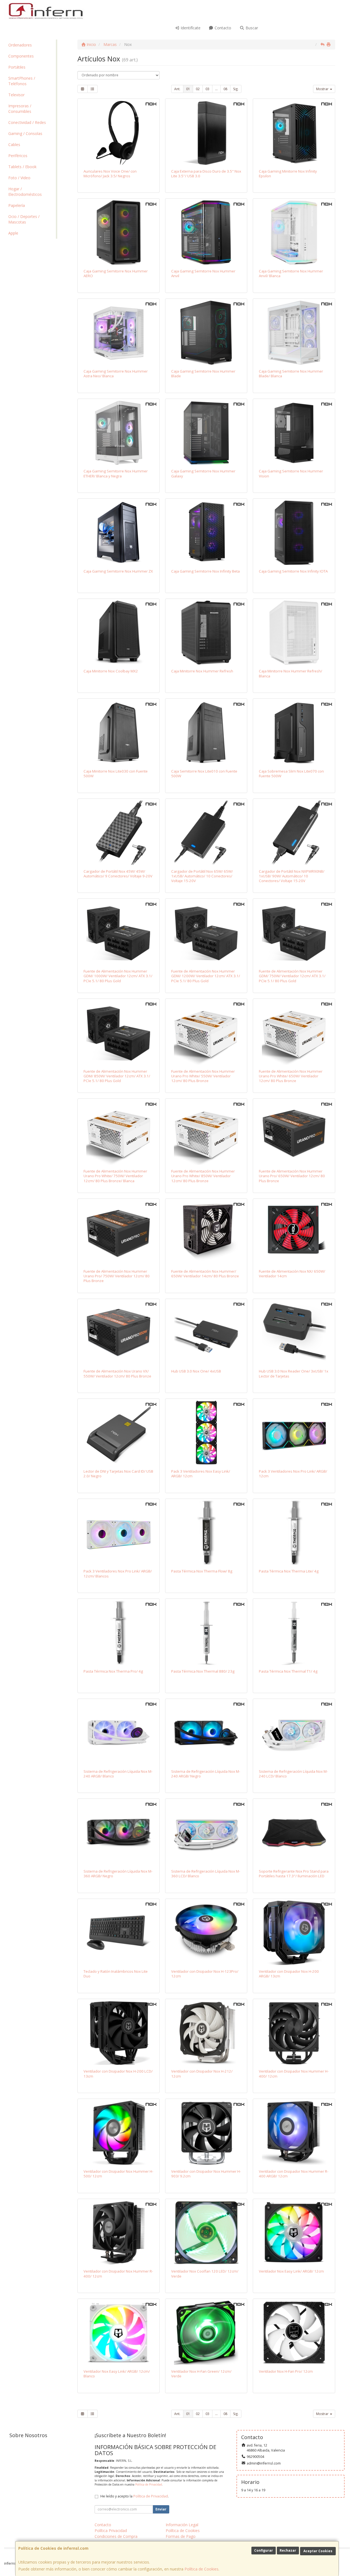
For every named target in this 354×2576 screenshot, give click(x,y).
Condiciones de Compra (116, 2536)
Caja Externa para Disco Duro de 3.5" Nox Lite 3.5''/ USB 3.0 (206, 174)
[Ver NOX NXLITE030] (119, 733)
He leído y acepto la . (135, 2496)
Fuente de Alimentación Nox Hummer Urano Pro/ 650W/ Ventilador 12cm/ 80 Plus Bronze (292, 1176)
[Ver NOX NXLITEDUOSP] (119, 1933)
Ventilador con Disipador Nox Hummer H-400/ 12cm (294, 2074)
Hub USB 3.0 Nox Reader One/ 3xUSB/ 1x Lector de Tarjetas (294, 1373)
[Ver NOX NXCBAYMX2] (119, 633)
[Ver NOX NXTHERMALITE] (294, 1533)
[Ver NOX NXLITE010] (206, 733)
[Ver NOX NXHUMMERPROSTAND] (294, 1833)
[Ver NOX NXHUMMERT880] (206, 1633)
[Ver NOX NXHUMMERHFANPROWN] (294, 2333)
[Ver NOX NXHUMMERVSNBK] (294, 433)
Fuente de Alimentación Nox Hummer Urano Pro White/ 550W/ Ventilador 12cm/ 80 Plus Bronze (203, 1076)
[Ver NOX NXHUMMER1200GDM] (206, 933)
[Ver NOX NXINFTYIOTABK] (294, 533)
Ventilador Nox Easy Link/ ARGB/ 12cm (291, 2271)
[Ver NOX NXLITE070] (294, 733)
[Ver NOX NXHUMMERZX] (119, 533)
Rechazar (288, 2550)
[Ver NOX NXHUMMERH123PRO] (206, 1933)
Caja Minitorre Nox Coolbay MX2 (111, 671)
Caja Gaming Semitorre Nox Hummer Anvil (203, 273)
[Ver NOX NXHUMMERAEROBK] (119, 232)
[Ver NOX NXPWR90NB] (294, 833)
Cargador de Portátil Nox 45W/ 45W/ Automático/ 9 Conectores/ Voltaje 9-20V (118, 874)
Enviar (161, 2509)
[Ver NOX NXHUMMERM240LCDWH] (294, 1733)
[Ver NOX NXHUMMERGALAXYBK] (206, 433)
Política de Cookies (201, 2569)
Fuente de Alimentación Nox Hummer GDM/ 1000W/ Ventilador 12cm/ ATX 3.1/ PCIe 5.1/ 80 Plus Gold (118, 976)
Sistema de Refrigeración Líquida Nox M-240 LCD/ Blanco (293, 1774)
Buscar (251, 28)
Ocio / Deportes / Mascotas (24, 219)
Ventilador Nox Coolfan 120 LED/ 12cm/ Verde (205, 2274)
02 (198, 89)
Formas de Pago (181, 2536)
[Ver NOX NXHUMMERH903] (206, 2133)
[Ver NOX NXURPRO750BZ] (119, 1233)
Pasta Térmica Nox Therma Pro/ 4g (113, 1671)
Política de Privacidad (149, 2484)
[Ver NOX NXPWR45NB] (119, 833)
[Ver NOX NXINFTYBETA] (206, 533)
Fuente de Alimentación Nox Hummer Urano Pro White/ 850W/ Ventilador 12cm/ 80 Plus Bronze (203, 1176)
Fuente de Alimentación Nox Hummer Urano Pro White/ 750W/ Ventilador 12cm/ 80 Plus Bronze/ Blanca (115, 1176)
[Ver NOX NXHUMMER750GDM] (294, 933)
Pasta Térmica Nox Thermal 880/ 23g (203, 1671)
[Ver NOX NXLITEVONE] (119, 133)
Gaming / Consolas (25, 133)
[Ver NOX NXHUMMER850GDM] (119, 1033)
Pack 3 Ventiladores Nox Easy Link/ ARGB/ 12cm (201, 1474)
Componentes (21, 56)
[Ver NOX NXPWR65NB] (206, 833)
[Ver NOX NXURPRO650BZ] (294, 1133)
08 (225, 89)
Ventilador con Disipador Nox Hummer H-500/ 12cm (118, 2174)
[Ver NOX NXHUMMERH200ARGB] (294, 1933)
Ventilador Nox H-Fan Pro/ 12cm (286, 2371)
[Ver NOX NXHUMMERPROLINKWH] (119, 1533)
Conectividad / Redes (27, 122)
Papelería (17, 205)
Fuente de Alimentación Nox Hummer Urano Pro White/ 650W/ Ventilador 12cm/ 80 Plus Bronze (291, 1076)
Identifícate (190, 28)
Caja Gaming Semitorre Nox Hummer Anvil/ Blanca (291, 273)
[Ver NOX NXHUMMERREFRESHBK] (206, 633)
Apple (13, 233)
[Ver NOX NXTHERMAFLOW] (206, 1533)
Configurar (264, 2550)
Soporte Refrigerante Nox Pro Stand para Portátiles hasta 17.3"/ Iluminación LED (294, 1874)
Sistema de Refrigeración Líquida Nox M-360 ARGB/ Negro (118, 1874)
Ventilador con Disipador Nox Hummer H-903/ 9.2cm (206, 2174)
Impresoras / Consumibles (20, 109)
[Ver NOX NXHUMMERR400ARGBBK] (294, 2133)
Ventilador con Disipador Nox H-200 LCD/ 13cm (118, 2074)
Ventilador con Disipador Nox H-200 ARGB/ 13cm (289, 1974)
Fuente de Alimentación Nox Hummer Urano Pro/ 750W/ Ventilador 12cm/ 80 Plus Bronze (117, 1276)
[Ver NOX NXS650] (294, 1233)
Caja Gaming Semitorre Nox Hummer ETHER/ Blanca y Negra (116, 473)
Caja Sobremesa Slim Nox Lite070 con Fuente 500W (291, 774)
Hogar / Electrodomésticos (25, 192)
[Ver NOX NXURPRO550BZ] (119, 1333)
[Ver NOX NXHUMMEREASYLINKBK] (206, 1433)
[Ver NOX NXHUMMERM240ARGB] (206, 1733)
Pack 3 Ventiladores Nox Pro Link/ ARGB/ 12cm (293, 1474)
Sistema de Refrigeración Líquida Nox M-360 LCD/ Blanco (206, 1874)
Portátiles (17, 67)
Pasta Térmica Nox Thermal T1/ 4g (288, 1671)
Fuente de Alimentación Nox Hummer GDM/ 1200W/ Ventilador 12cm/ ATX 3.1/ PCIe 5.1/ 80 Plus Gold (206, 976)
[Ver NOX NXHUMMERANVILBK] (206, 232)
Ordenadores (20, 45)
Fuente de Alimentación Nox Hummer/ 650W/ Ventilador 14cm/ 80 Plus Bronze (205, 1274)
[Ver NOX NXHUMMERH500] (119, 2133)
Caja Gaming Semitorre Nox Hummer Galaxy (203, 473)
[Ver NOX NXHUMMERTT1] (294, 1633)
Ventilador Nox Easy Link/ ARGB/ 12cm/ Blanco (117, 2374)
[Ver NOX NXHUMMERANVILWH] (294, 232)
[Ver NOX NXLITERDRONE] (294, 1333)
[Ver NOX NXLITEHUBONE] (206, 1333)
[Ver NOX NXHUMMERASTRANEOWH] (119, 333)
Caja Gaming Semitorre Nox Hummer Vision (291, 473)
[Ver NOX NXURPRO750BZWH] (119, 1133)
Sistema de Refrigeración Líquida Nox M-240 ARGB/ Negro (206, 1774)
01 (188, 89)
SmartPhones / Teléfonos (22, 81)
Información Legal (182, 2525)
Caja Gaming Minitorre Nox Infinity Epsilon (288, 174)
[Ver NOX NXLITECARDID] (119, 1433)
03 (207, 89)
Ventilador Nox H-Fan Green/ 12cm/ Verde (201, 2374)
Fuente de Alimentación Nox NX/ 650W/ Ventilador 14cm (292, 1274)
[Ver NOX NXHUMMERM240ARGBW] (119, 1733)
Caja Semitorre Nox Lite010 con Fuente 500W (204, 774)
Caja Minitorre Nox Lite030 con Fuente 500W (116, 774)
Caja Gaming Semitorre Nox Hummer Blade (203, 374)
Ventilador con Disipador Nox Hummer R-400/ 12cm (118, 2274)
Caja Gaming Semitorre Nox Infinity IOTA (293, 571)
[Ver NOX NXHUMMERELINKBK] (294, 2233)
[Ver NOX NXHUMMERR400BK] (119, 2233)
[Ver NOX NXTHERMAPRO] (119, 1633)
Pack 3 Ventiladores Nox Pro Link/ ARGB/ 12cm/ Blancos (118, 1573)
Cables (14, 145)
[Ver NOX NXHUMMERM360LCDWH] (206, 1833)
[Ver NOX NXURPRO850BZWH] (206, 1133)
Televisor (16, 95)
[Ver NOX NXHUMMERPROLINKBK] (294, 1433)
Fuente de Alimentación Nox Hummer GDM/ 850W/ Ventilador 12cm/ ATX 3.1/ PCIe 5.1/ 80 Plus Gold (117, 1076)
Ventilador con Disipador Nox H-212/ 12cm (202, 2074)
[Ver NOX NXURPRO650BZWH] (294, 1033)
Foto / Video (19, 178)
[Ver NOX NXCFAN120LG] (206, 2233)
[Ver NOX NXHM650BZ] (206, 1233)
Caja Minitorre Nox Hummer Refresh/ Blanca (291, 673)
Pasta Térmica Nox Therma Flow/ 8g (202, 1571)
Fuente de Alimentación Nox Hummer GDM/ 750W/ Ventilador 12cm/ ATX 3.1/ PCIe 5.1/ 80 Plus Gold (292, 976)
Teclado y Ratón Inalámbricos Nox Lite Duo (116, 1974)
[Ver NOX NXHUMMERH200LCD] (119, 2033)
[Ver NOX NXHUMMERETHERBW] (119, 433)
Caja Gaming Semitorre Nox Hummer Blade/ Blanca (291, 374)
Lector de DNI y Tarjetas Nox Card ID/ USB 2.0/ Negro (118, 1474)
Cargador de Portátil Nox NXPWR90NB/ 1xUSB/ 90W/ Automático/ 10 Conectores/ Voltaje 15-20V (292, 876)
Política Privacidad (111, 2530)
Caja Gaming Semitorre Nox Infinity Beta (205, 571)
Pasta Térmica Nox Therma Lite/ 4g (289, 1571)
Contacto (222, 28)
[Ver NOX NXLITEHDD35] (206, 133)
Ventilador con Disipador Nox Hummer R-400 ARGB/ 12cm (294, 2174)
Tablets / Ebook (22, 167)
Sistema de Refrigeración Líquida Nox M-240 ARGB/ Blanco (118, 1774)
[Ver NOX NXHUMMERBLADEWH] (294, 333)
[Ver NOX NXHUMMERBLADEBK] (206, 333)
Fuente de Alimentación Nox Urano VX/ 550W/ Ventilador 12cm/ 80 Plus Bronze (117, 1373)
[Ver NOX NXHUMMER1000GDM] (119, 933)
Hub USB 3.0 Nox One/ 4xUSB (196, 1371)
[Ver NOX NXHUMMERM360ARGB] (119, 1833)
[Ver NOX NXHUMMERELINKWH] (119, 2333)
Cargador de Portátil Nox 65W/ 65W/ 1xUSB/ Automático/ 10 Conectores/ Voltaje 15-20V (202, 876)
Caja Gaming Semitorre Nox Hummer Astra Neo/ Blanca (116, 374)
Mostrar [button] (323, 89)
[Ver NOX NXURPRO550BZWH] (206, 1033)
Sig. (236, 89)
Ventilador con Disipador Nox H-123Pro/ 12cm (205, 1974)
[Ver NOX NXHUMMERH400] (294, 2033)
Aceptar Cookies (318, 2551)
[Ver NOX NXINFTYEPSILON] (294, 133)
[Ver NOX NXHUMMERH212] (206, 2033)
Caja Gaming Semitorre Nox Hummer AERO (116, 273)
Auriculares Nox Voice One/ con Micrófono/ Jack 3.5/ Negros (110, 174)
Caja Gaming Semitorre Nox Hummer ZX (118, 571)
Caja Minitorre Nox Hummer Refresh (202, 671)
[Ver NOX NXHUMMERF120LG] (206, 2333)
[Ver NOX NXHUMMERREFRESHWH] (294, 633)
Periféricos (18, 156)
